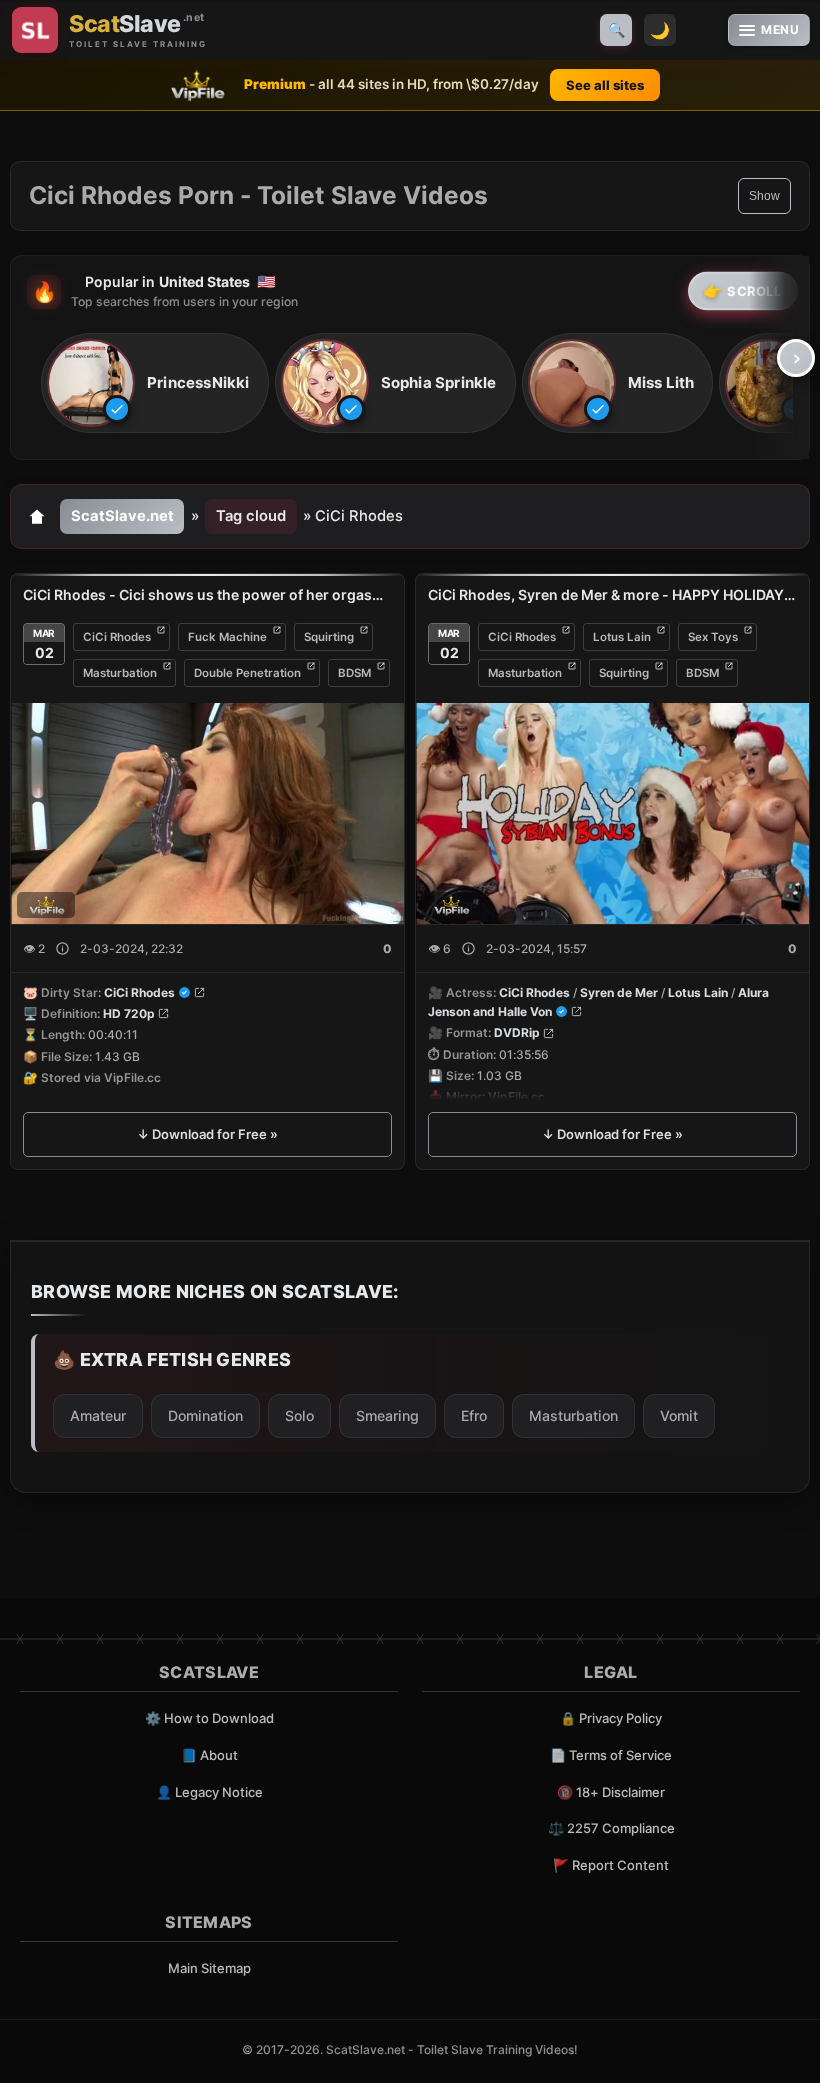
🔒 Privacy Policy (611, 1718)
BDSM (354, 673)
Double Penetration (247, 673)
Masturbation (120, 673)
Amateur (98, 1415)
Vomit (679, 1415)
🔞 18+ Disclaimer (611, 1792)
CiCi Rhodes (117, 637)
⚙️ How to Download (209, 1718)
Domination (205, 1415)
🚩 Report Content (611, 1865)
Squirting (329, 637)
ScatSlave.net (122, 516)
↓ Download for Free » (207, 1134)
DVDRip (517, 1033)
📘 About (209, 1755)
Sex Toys (713, 637)
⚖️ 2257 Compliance (611, 1828)
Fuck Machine (227, 637)
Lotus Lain (622, 637)
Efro (474, 1415)
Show (764, 196)
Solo (299, 1415)
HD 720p (129, 1013)
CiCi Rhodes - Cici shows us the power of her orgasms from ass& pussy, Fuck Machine (207, 594)
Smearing (387, 1415)
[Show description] (62, 948)
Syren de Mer (619, 992)
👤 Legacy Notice (209, 1792)
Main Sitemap (209, 1968)
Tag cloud (251, 516)
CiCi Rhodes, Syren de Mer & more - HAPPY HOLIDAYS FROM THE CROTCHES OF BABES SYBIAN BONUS (612, 594)
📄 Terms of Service (611, 1755)
